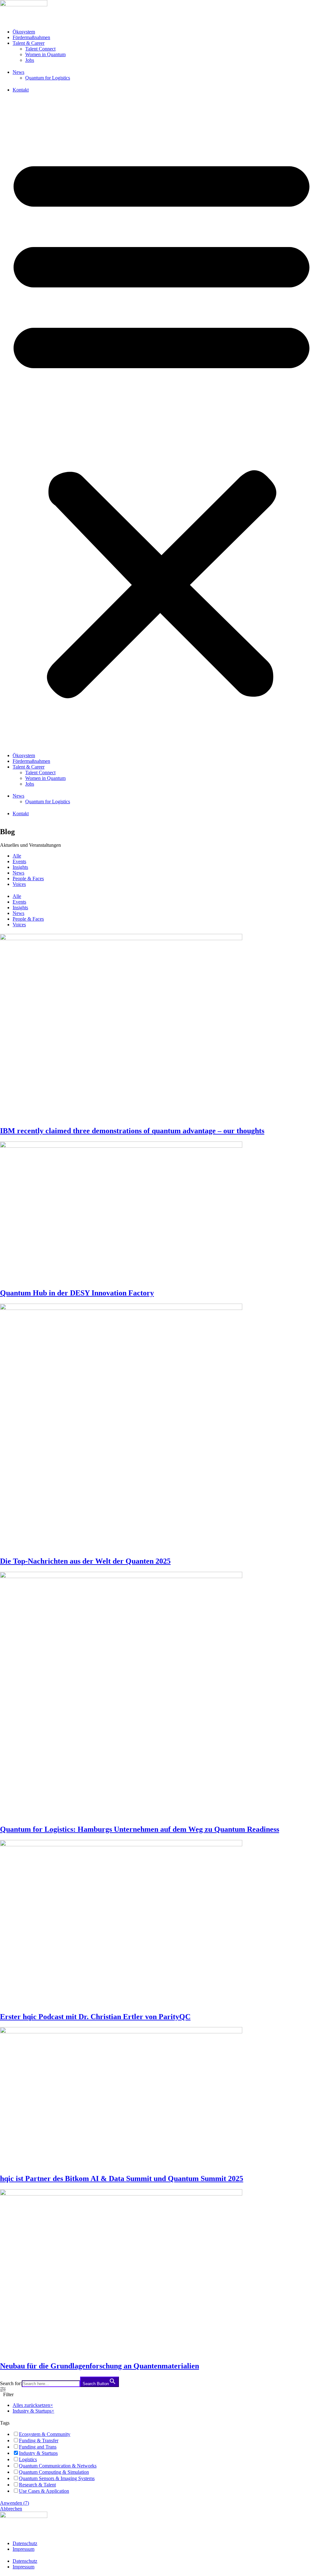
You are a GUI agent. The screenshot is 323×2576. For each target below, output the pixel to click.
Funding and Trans (38, 2447)
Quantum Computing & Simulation (54, 2472)
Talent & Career (29, 43)
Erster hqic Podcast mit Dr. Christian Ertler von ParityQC (95, 2017)
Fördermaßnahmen (31, 37)
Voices (19, 884)
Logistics (28, 2459)
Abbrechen (11, 2509)
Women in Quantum (45, 54)
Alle (17, 856)
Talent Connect (40, 49)
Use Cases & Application (44, 2491)
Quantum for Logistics (48, 78)
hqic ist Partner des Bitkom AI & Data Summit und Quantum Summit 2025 (122, 2178)
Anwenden (15, 2503)
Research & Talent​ (37, 2485)
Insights (20, 867)
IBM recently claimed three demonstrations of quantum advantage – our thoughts (132, 1131)
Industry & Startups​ (38, 2453)
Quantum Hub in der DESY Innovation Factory (77, 1293)
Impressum (23, 2549)
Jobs (30, 60)
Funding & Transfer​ (39, 2440)
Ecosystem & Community (45, 2434)
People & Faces (28, 878)
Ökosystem (24, 32)
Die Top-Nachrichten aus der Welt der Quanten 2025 (85, 1561)
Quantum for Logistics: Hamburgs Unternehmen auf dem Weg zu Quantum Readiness (140, 1829)
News (18, 72)
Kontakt (21, 90)
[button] (161, 423)
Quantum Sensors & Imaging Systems (57, 2478)
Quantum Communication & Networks (58, 2466)
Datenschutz (25, 2543)
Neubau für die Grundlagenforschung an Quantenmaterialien (100, 2366)
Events (19, 861)
